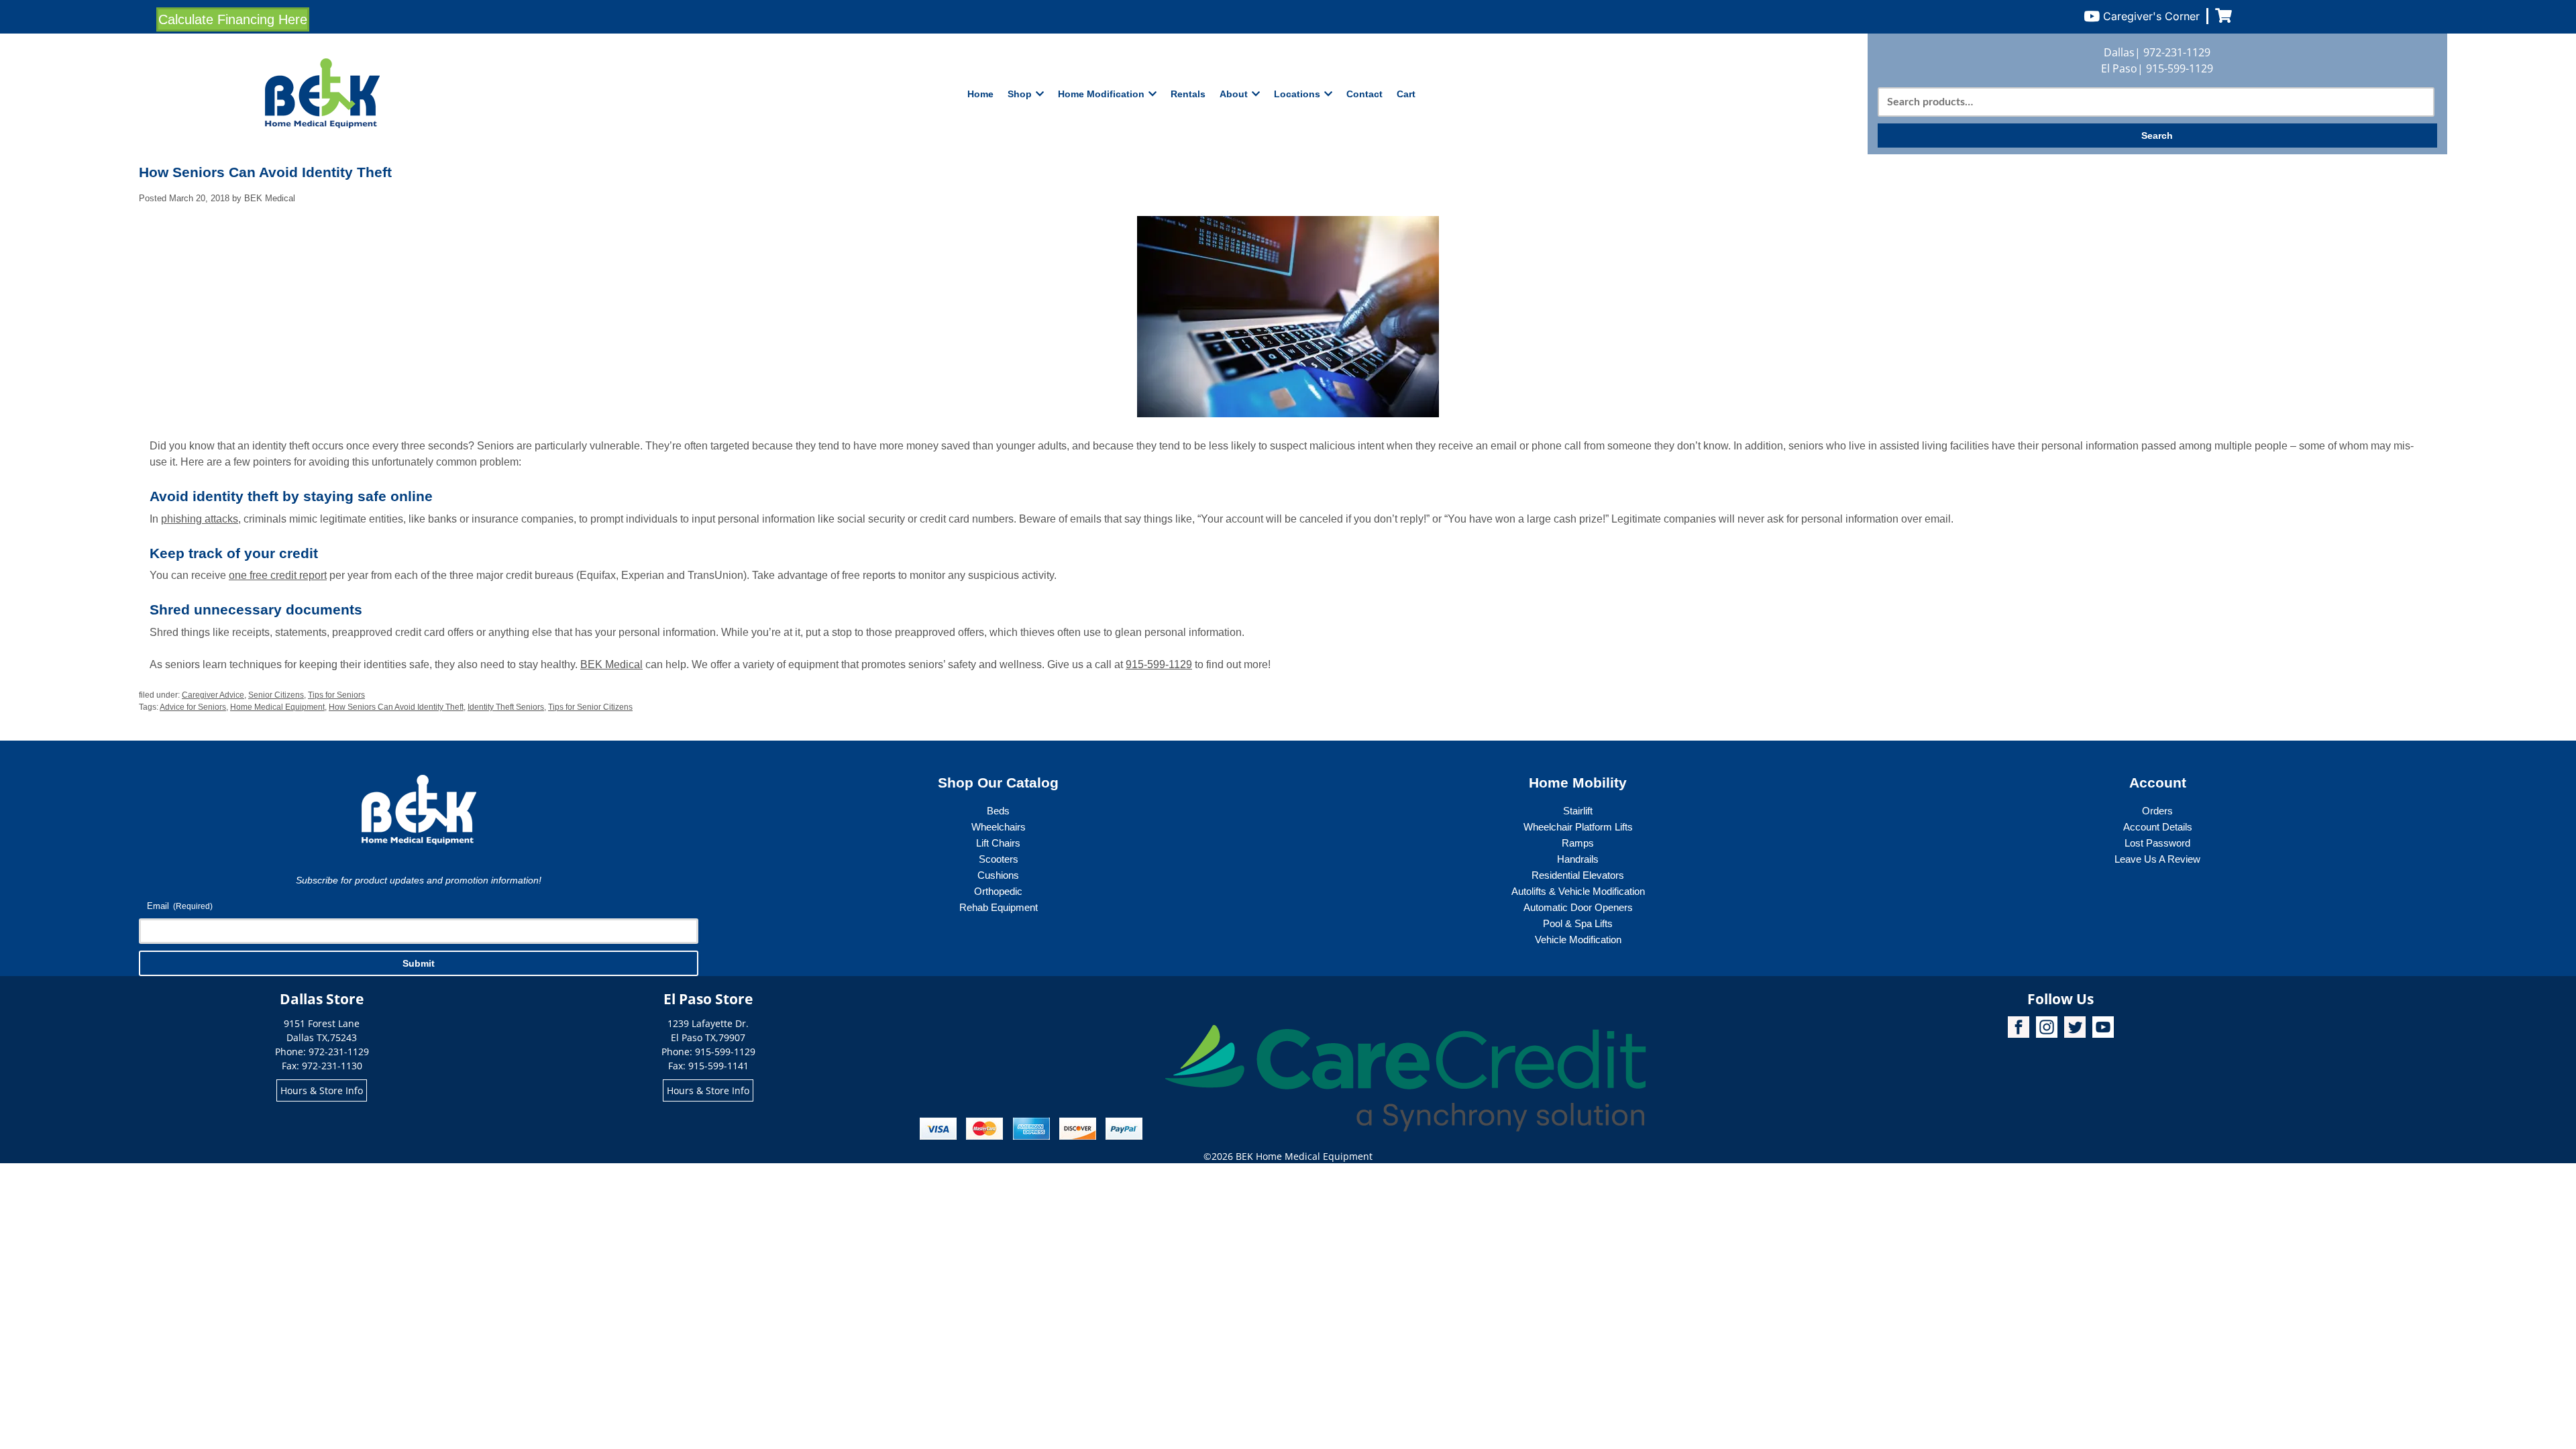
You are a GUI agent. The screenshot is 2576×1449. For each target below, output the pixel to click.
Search (2157, 136)
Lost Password (2157, 843)
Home (980, 94)
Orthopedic (998, 891)
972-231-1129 (2177, 52)
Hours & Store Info (322, 1090)
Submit (419, 963)
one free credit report (278, 575)
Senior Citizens (276, 695)
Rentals (1188, 94)
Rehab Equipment (999, 907)
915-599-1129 (2180, 68)
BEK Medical (611, 664)
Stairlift (1578, 811)
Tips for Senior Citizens (590, 707)
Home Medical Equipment (277, 707)
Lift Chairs (998, 843)
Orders (2157, 811)
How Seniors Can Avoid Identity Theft (396, 707)
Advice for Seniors (193, 707)
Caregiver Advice (213, 695)
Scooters (999, 859)
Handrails (1578, 859)
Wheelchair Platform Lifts (1578, 827)
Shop (1020, 94)
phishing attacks (200, 519)
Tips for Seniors (336, 695)
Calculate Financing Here (233, 19)
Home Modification (1101, 94)
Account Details (2158, 827)
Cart (1406, 94)
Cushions (998, 875)
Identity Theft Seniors (506, 707)
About (1234, 94)
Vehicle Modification (1578, 940)
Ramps (1578, 843)
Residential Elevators (1578, 875)
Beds (998, 811)
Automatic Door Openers (1578, 907)
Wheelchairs (999, 827)
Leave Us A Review (2157, 859)
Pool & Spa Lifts (1578, 923)
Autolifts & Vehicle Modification (1578, 891)
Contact (1364, 94)
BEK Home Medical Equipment (1304, 1156)
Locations (1297, 94)
